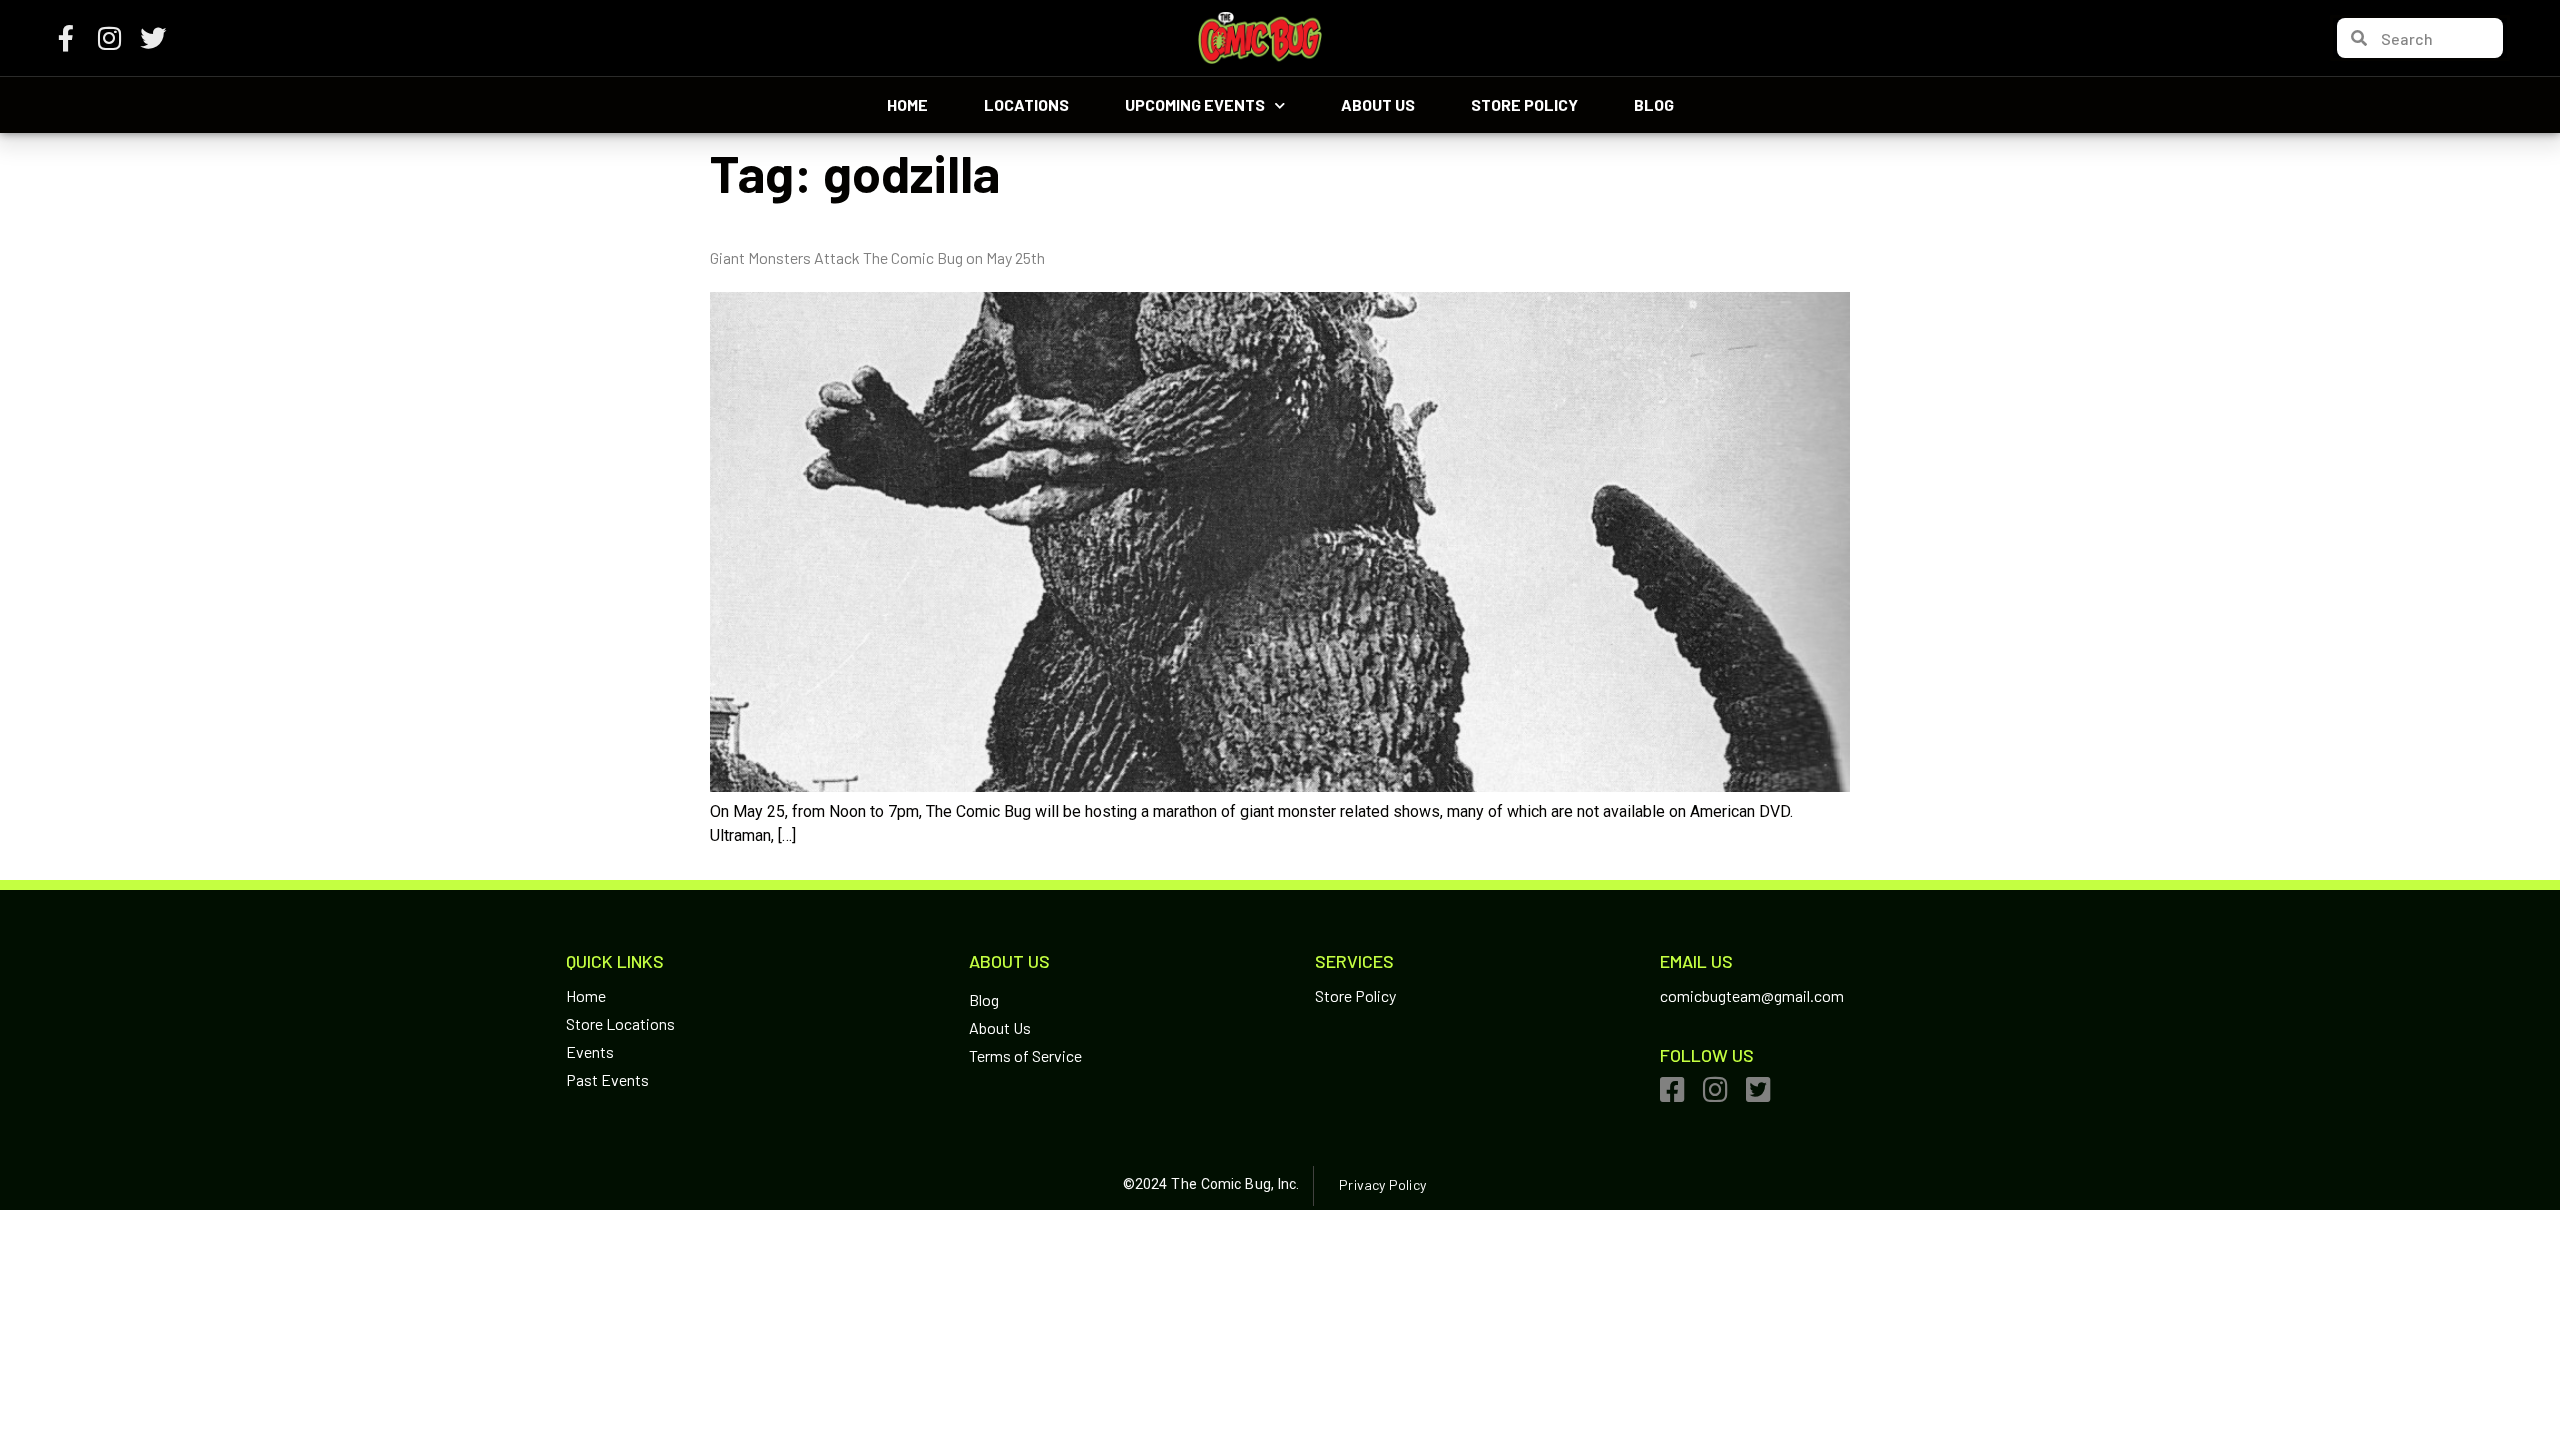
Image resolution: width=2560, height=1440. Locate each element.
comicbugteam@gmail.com (1752, 995)
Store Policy (1524, 104)
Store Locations (620, 1023)
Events (590, 1051)
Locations (1026, 104)
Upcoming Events (1195, 104)
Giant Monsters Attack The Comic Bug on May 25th (877, 257)
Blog (1654, 104)
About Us (1378, 104)
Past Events (607, 1079)
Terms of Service (1025, 1055)
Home (907, 104)
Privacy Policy (1382, 1184)
